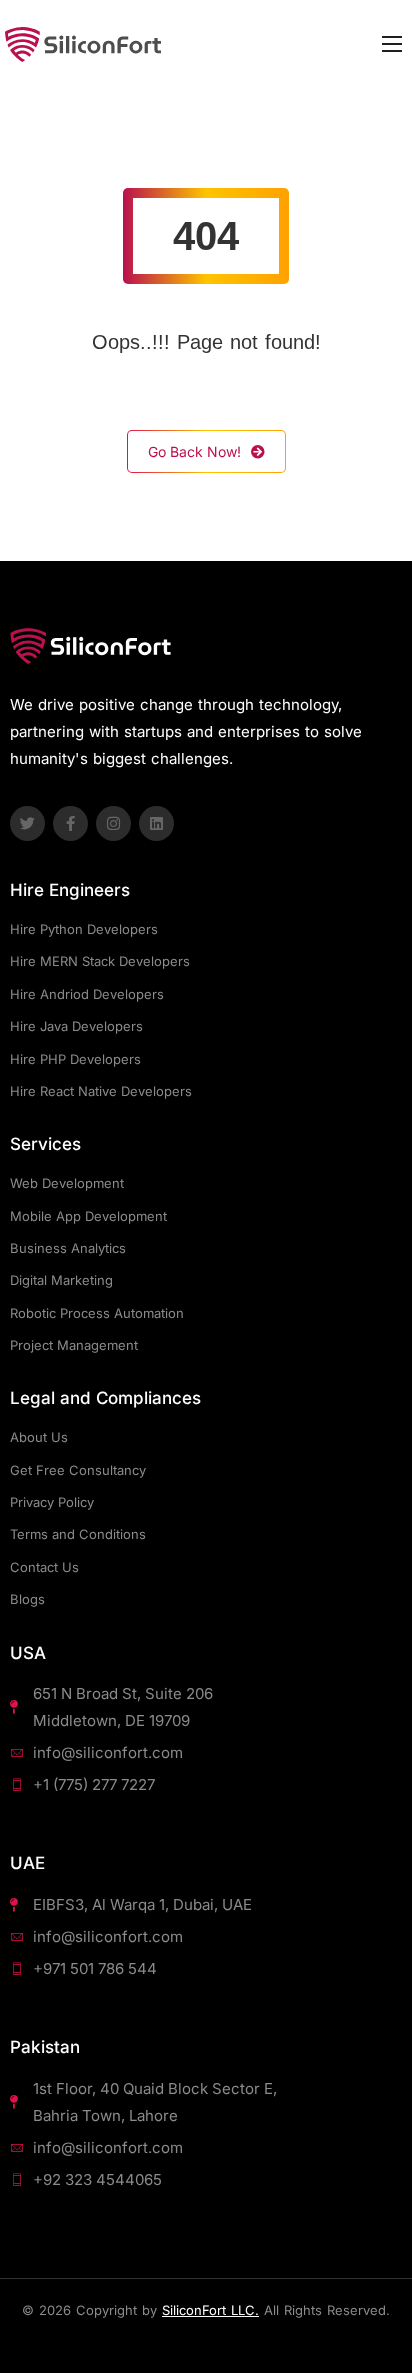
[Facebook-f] (70, 823)
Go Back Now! (194, 451)
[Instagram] (113, 823)
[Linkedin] (156, 823)
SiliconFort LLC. (210, 2310)
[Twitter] (27, 823)
